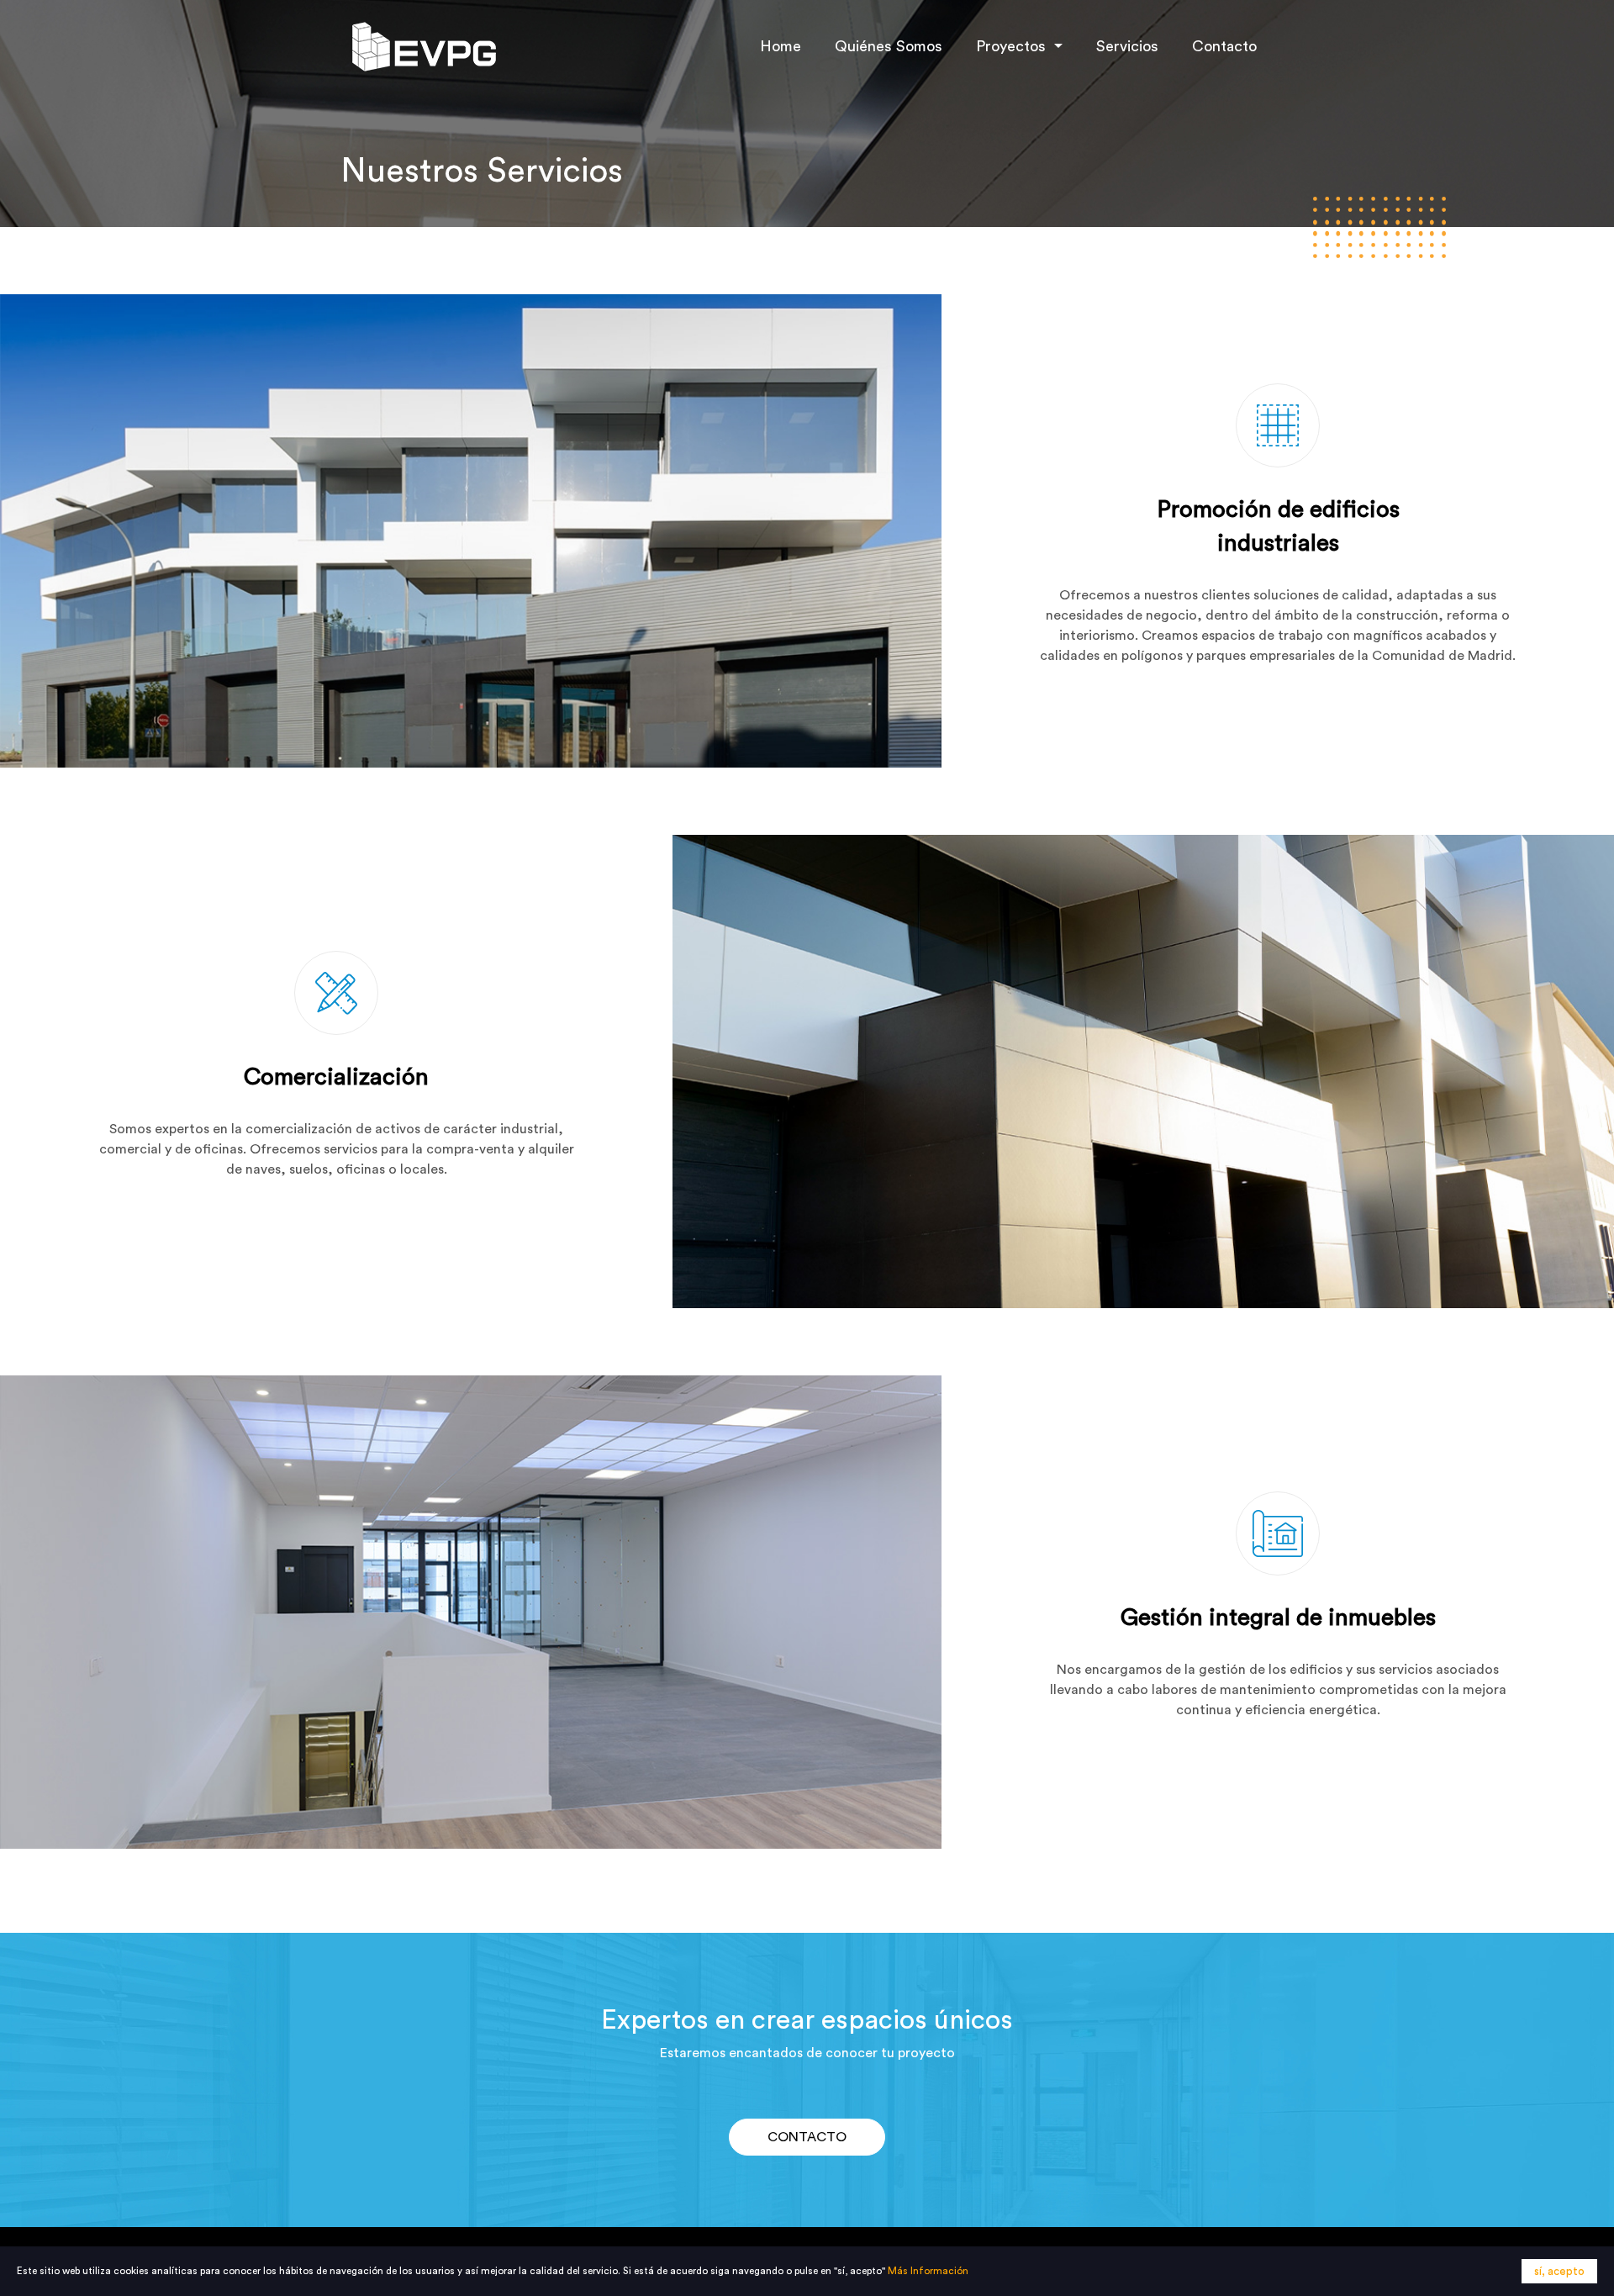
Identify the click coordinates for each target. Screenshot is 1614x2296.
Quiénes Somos (889, 46)
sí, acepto (1559, 2271)
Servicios (1127, 46)
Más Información (928, 2271)
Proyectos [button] (1013, 46)
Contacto (1224, 46)
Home (781, 46)
